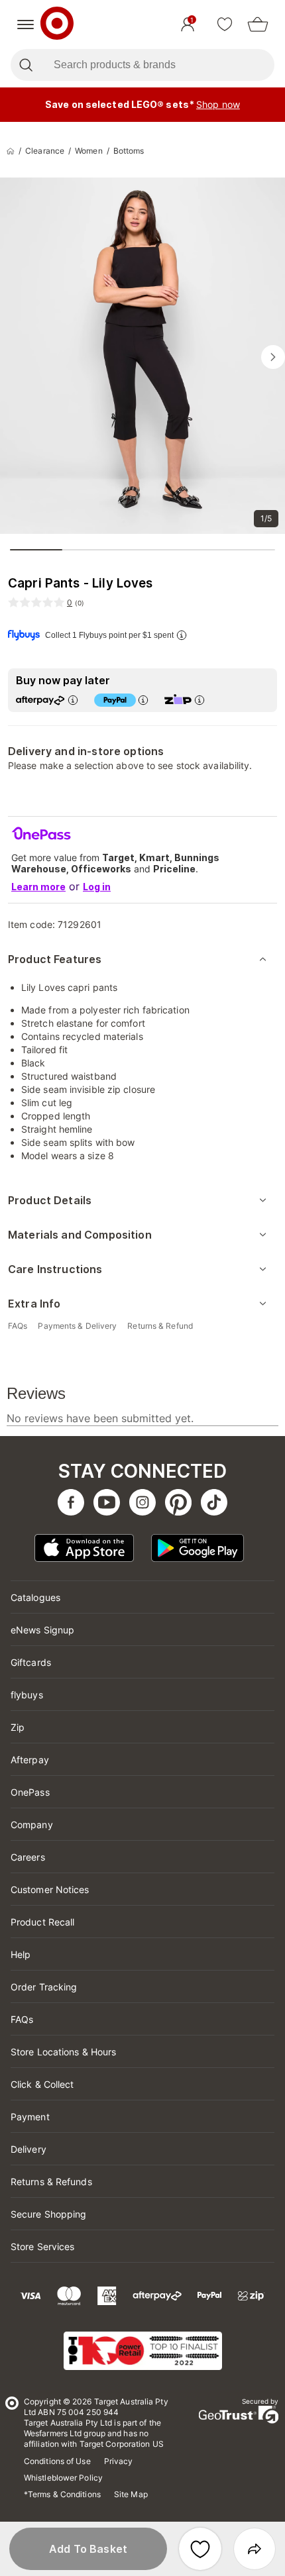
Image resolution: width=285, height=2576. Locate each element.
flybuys (27, 1695)
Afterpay (30, 1760)
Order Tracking (44, 1987)
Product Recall (42, 1922)
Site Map (131, 2494)
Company (32, 1825)
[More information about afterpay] (73, 700)
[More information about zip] (199, 700)
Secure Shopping (49, 2214)
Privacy (119, 2461)
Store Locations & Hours (63, 2052)
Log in (97, 887)
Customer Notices (50, 1889)
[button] (88, 2549)
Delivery (28, 2149)
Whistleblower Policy (63, 2478)
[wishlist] (225, 25)
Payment (30, 2117)
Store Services (42, 2246)
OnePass (30, 1792)
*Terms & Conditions (62, 2494)
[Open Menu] (26, 25)
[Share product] (255, 2549)
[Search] (26, 65)
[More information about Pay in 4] (143, 700)
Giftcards (31, 1662)
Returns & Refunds (51, 2182)
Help (21, 1954)
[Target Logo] (57, 25)
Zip (18, 1727)
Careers (28, 1857)
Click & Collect (42, 2084)
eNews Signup (42, 1630)
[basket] (258, 25)
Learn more (38, 887)
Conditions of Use (57, 2461)
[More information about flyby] (182, 635)
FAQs (22, 2019)
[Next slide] (273, 357)
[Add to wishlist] (200, 2549)
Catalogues (35, 1597)
